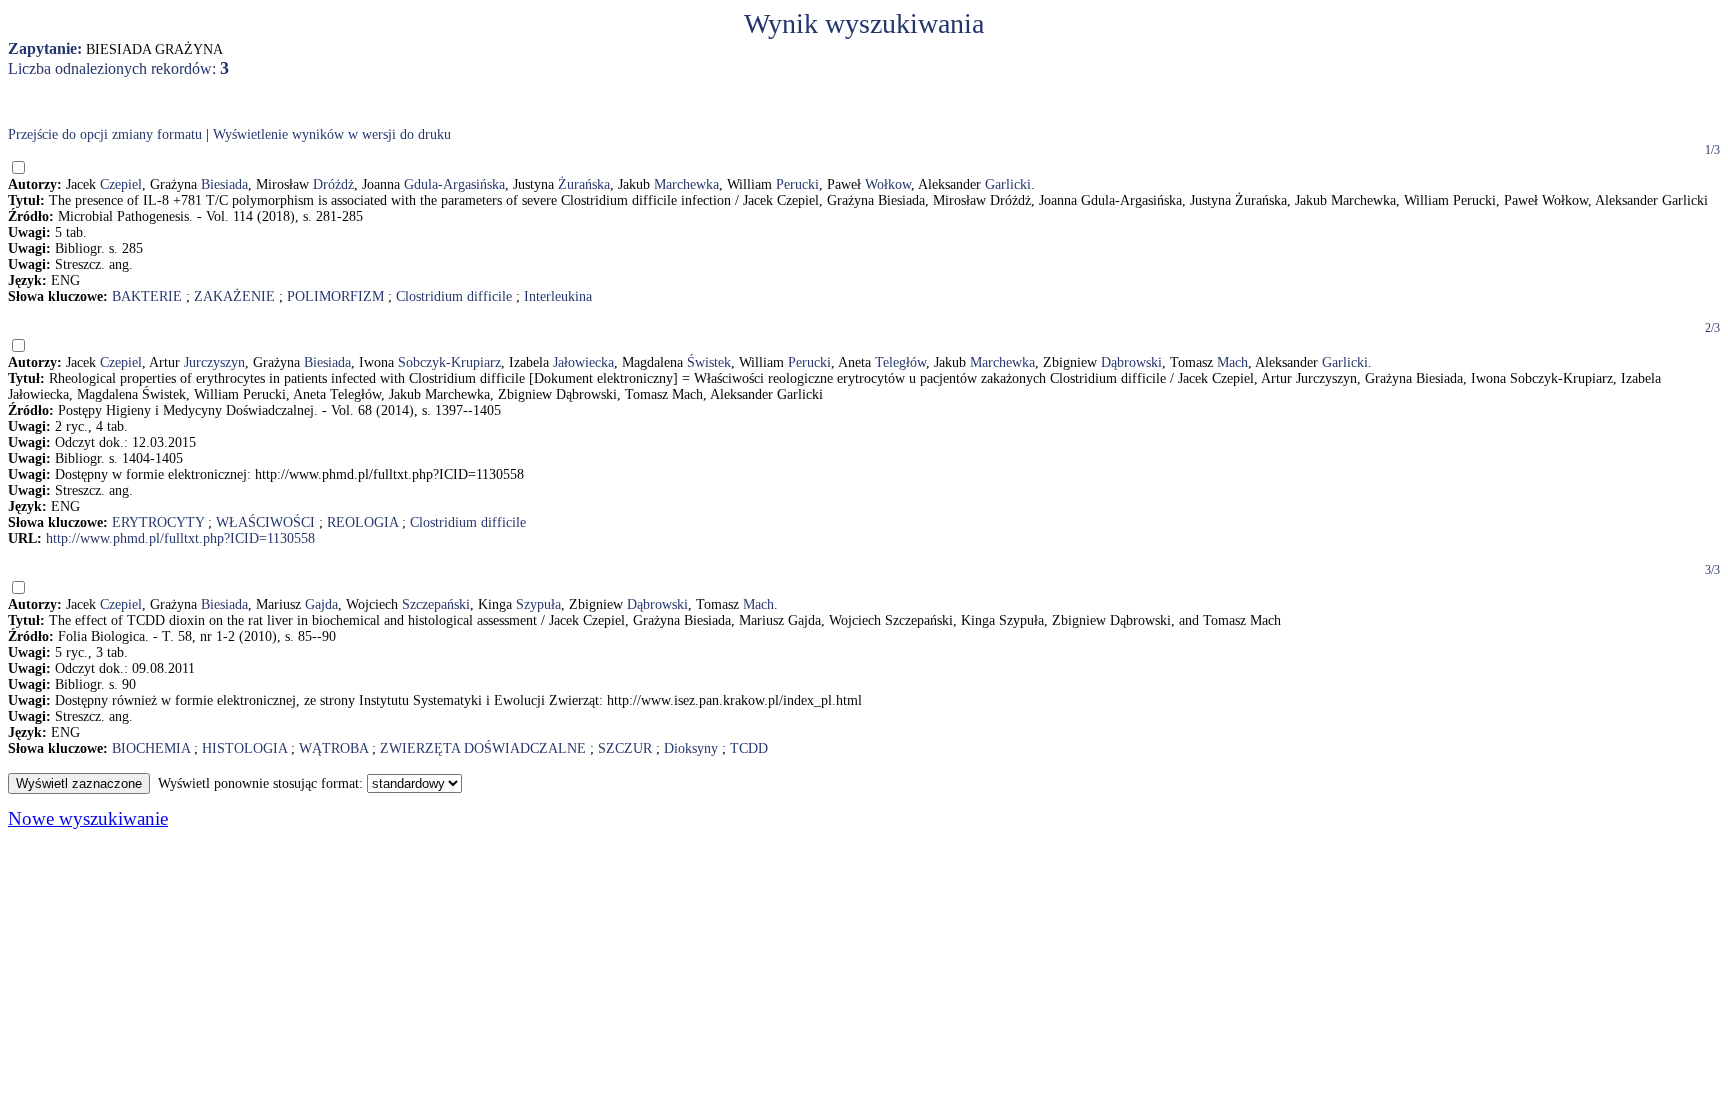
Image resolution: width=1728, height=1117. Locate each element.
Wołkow (888, 184)
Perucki (797, 184)
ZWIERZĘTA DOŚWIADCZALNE (483, 748)
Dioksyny (691, 748)
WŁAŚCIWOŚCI (265, 522)
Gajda (321, 604)
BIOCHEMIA (151, 748)
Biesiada (224, 184)
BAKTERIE (147, 296)
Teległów (900, 362)
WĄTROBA (333, 748)
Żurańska (584, 184)
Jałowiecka (583, 362)
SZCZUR (625, 748)
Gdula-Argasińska (454, 184)
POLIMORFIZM (335, 296)
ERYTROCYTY (158, 522)
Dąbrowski (1131, 362)
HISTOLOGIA (244, 748)
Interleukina (558, 296)
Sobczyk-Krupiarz (449, 362)
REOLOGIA (362, 522)
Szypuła (538, 604)
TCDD (749, 748)
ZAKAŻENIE (234, 296)
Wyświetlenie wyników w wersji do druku (332, 134)
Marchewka (686, 184)
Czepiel (121, 184)
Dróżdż (333, 184)
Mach (1232, 362)
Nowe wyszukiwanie (88, 818)
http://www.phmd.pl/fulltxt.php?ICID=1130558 (180, 538)
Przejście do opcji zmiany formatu (105, 134)
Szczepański (436, 604)
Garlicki (1008, 184)
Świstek (709, 362)
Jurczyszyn (214, 362)
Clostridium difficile (454, 296)
